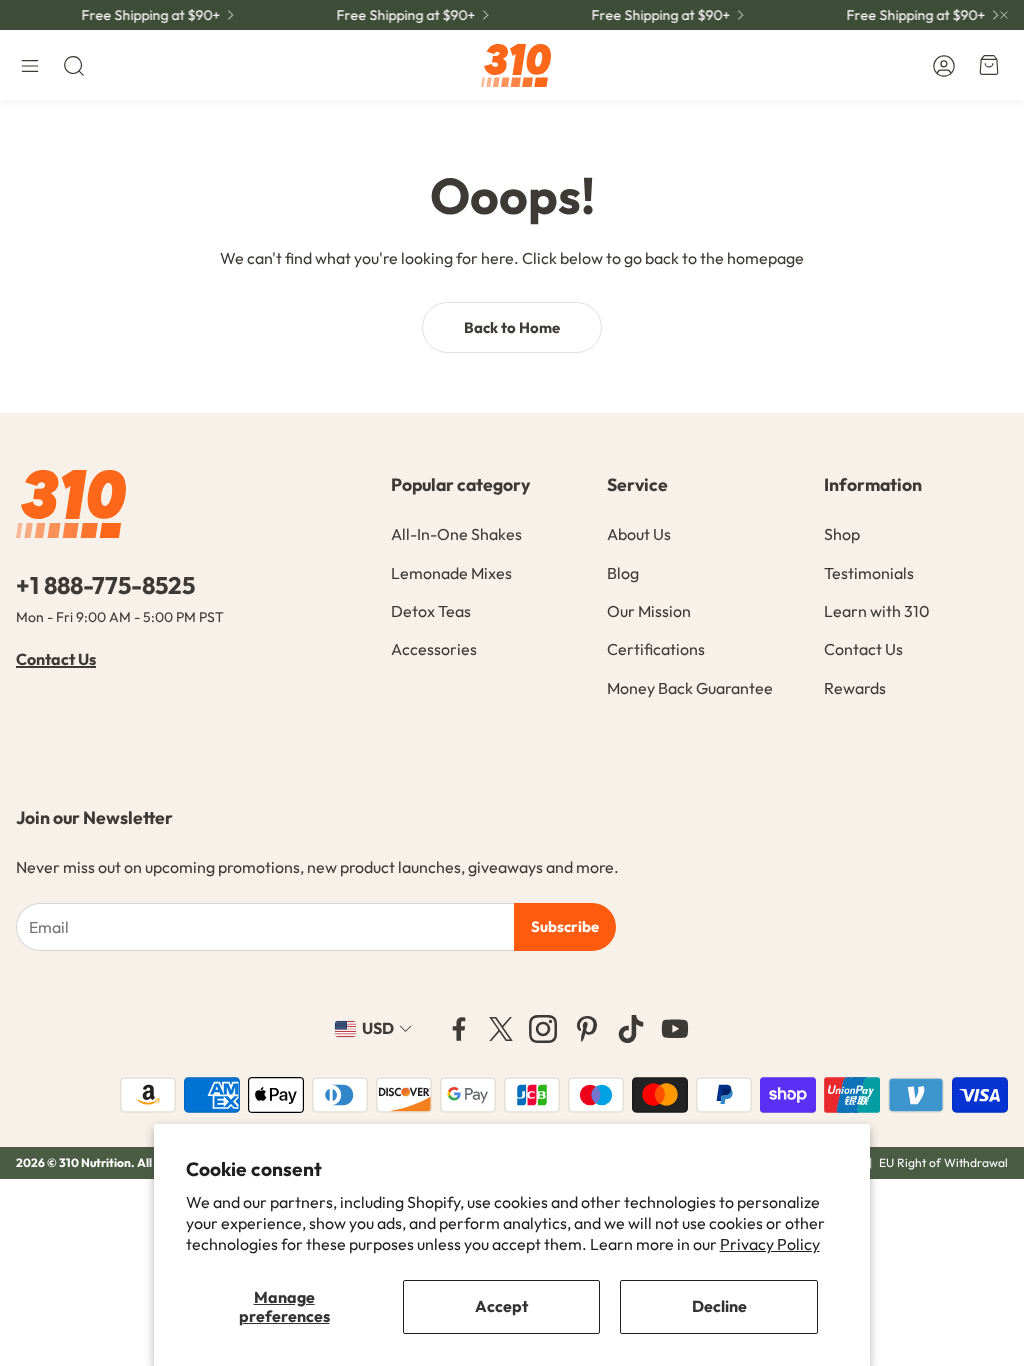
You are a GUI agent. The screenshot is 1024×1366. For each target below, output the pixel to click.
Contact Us (56, 659)
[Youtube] (675, 1029)
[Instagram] (543, 1029)
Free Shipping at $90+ (906, 15)
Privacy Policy (770, 1244)
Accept (501, 1306)
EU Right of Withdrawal (943, 1162)
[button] (30, 66)
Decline (719, 1306)
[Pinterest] (587, 1029)
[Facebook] (459, 1029)
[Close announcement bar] (1004, 15)
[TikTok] (631, 1029)
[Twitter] (501, 1029)
